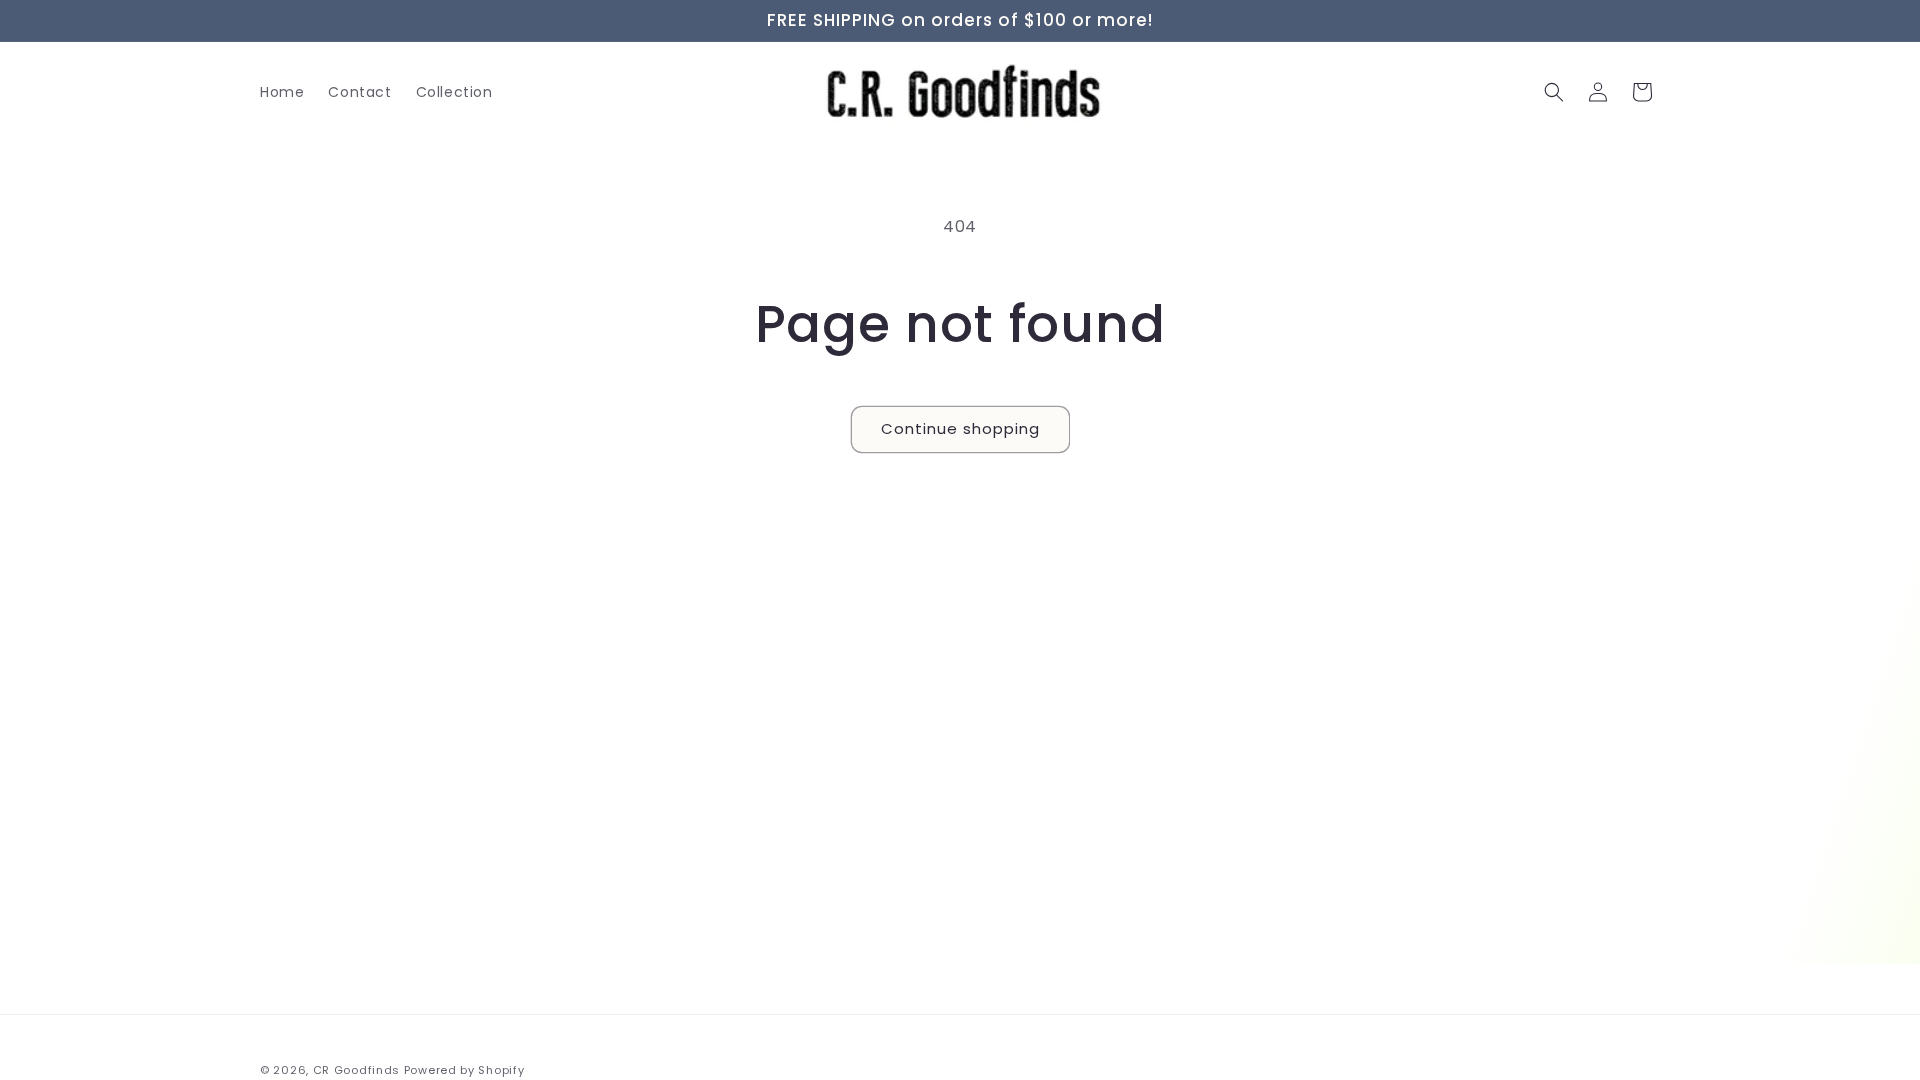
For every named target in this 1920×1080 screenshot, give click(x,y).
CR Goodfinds (356, 1070)
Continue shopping (960, 428)
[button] (1554, 92)
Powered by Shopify (464, 1070)
